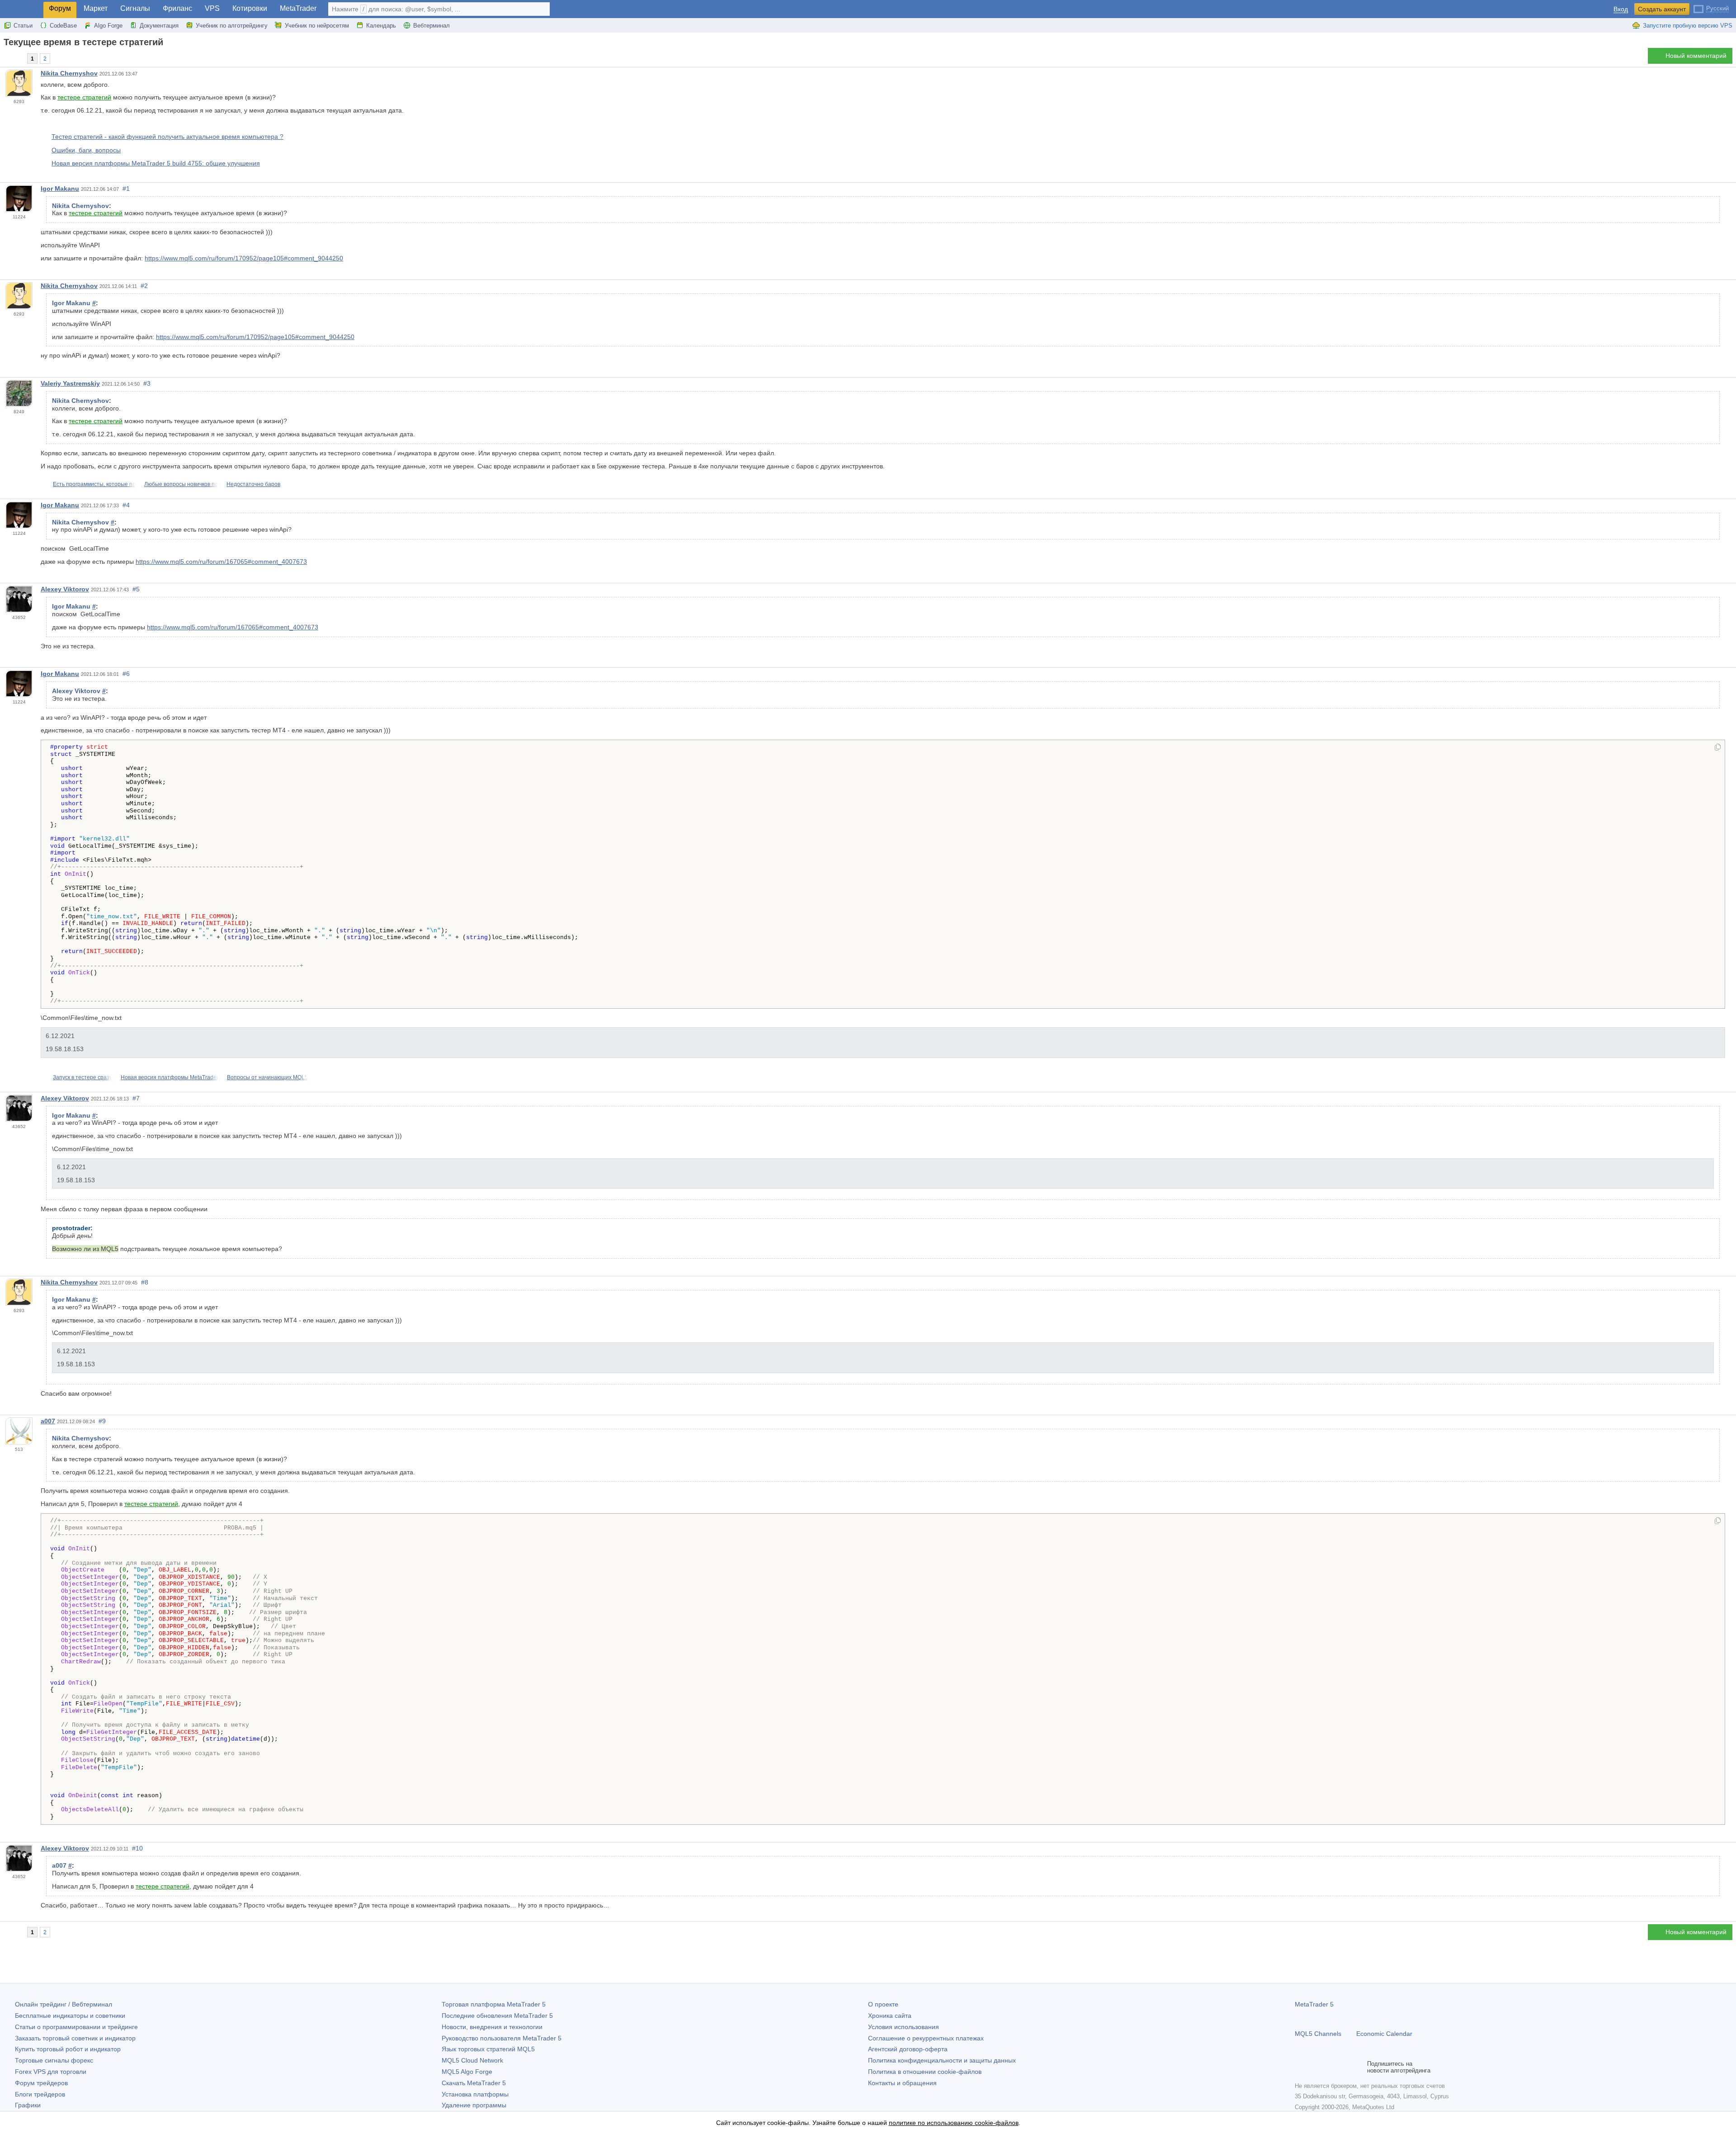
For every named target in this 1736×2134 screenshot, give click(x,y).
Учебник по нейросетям (317, 26)
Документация (159, 26)
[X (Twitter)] (1329, 2067)
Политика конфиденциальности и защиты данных (942, 2060)
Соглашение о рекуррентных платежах (926, 2038)
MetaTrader (298, 8)
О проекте (883, 2004)
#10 (137, 1848)
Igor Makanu (60, 189)
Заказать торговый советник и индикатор (75, 2038)
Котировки (250, 8)
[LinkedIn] (1358, 2067)
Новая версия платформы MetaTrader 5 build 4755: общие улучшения (156, 163)
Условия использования (903, 2027)
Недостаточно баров (253, 484)
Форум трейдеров (41, 2083)
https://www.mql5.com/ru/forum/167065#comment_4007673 (221, 562)
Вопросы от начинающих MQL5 (267, 1077)
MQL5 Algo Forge (467, 2072)
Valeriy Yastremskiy (70, 383)
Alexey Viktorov (65, 589)
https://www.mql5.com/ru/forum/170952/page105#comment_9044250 (244, 258)
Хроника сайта (890, 2016)
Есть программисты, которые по (94, 484)
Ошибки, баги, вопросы (86, 150)
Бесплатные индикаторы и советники (70, 2016)
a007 (48, 1421)
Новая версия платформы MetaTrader (170, 1077)
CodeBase (63, 26)
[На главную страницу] (6, 58)
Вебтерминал (432, 26)
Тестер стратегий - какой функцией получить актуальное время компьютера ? (167, 137)
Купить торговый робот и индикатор (68, 2049)
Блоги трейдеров (40, 2094)
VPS (212, 8)
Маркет (96, 8)
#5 (136, 589)
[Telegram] (1315, 2067)
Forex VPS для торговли (51, 2072)
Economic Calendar (1384, 2034)
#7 (136, 1098)
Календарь (381, 26)
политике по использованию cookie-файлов (954, 2123)
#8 (145, 1282)
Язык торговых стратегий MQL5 (488, 2049)
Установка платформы (475, 2094)
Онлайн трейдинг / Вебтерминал (64, 2004)
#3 (147, 383)
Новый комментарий (1696, 56)
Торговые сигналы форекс (54, 2060)
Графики (28, 2105)
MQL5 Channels (1318, 2034)
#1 (126, 189)
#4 (126, 505)
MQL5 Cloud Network (472, 2060)
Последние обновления (497, 2016)
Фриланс (177, 8)
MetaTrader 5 (1314, 2004)
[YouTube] (1344, 2067)
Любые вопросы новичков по (181, 484)
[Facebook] (1300, 2067)
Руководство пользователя (502, 2038)
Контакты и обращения (902, 2083)
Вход (1621, 9)
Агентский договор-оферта (908, 2049)
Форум (60, 8)
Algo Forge (108, 26)
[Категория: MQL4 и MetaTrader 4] (17, 58)
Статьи (23, 26)
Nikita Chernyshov (69, 73)
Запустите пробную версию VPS (1688, 26)
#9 (102, 1421)
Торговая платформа (494, 2004)
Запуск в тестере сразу (83, 1077)
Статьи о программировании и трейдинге (76, 2027)
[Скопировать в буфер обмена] (1718, 748)
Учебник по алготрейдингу (232, 26)
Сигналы (135, 8)
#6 (126, 674)
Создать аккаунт (1662, 9)
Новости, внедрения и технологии (492, 2027)
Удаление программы (474, 2105)
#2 (144, 286)
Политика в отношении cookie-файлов (925, 2072)
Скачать (474, 2083)
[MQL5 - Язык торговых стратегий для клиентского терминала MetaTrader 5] (22, 9)
